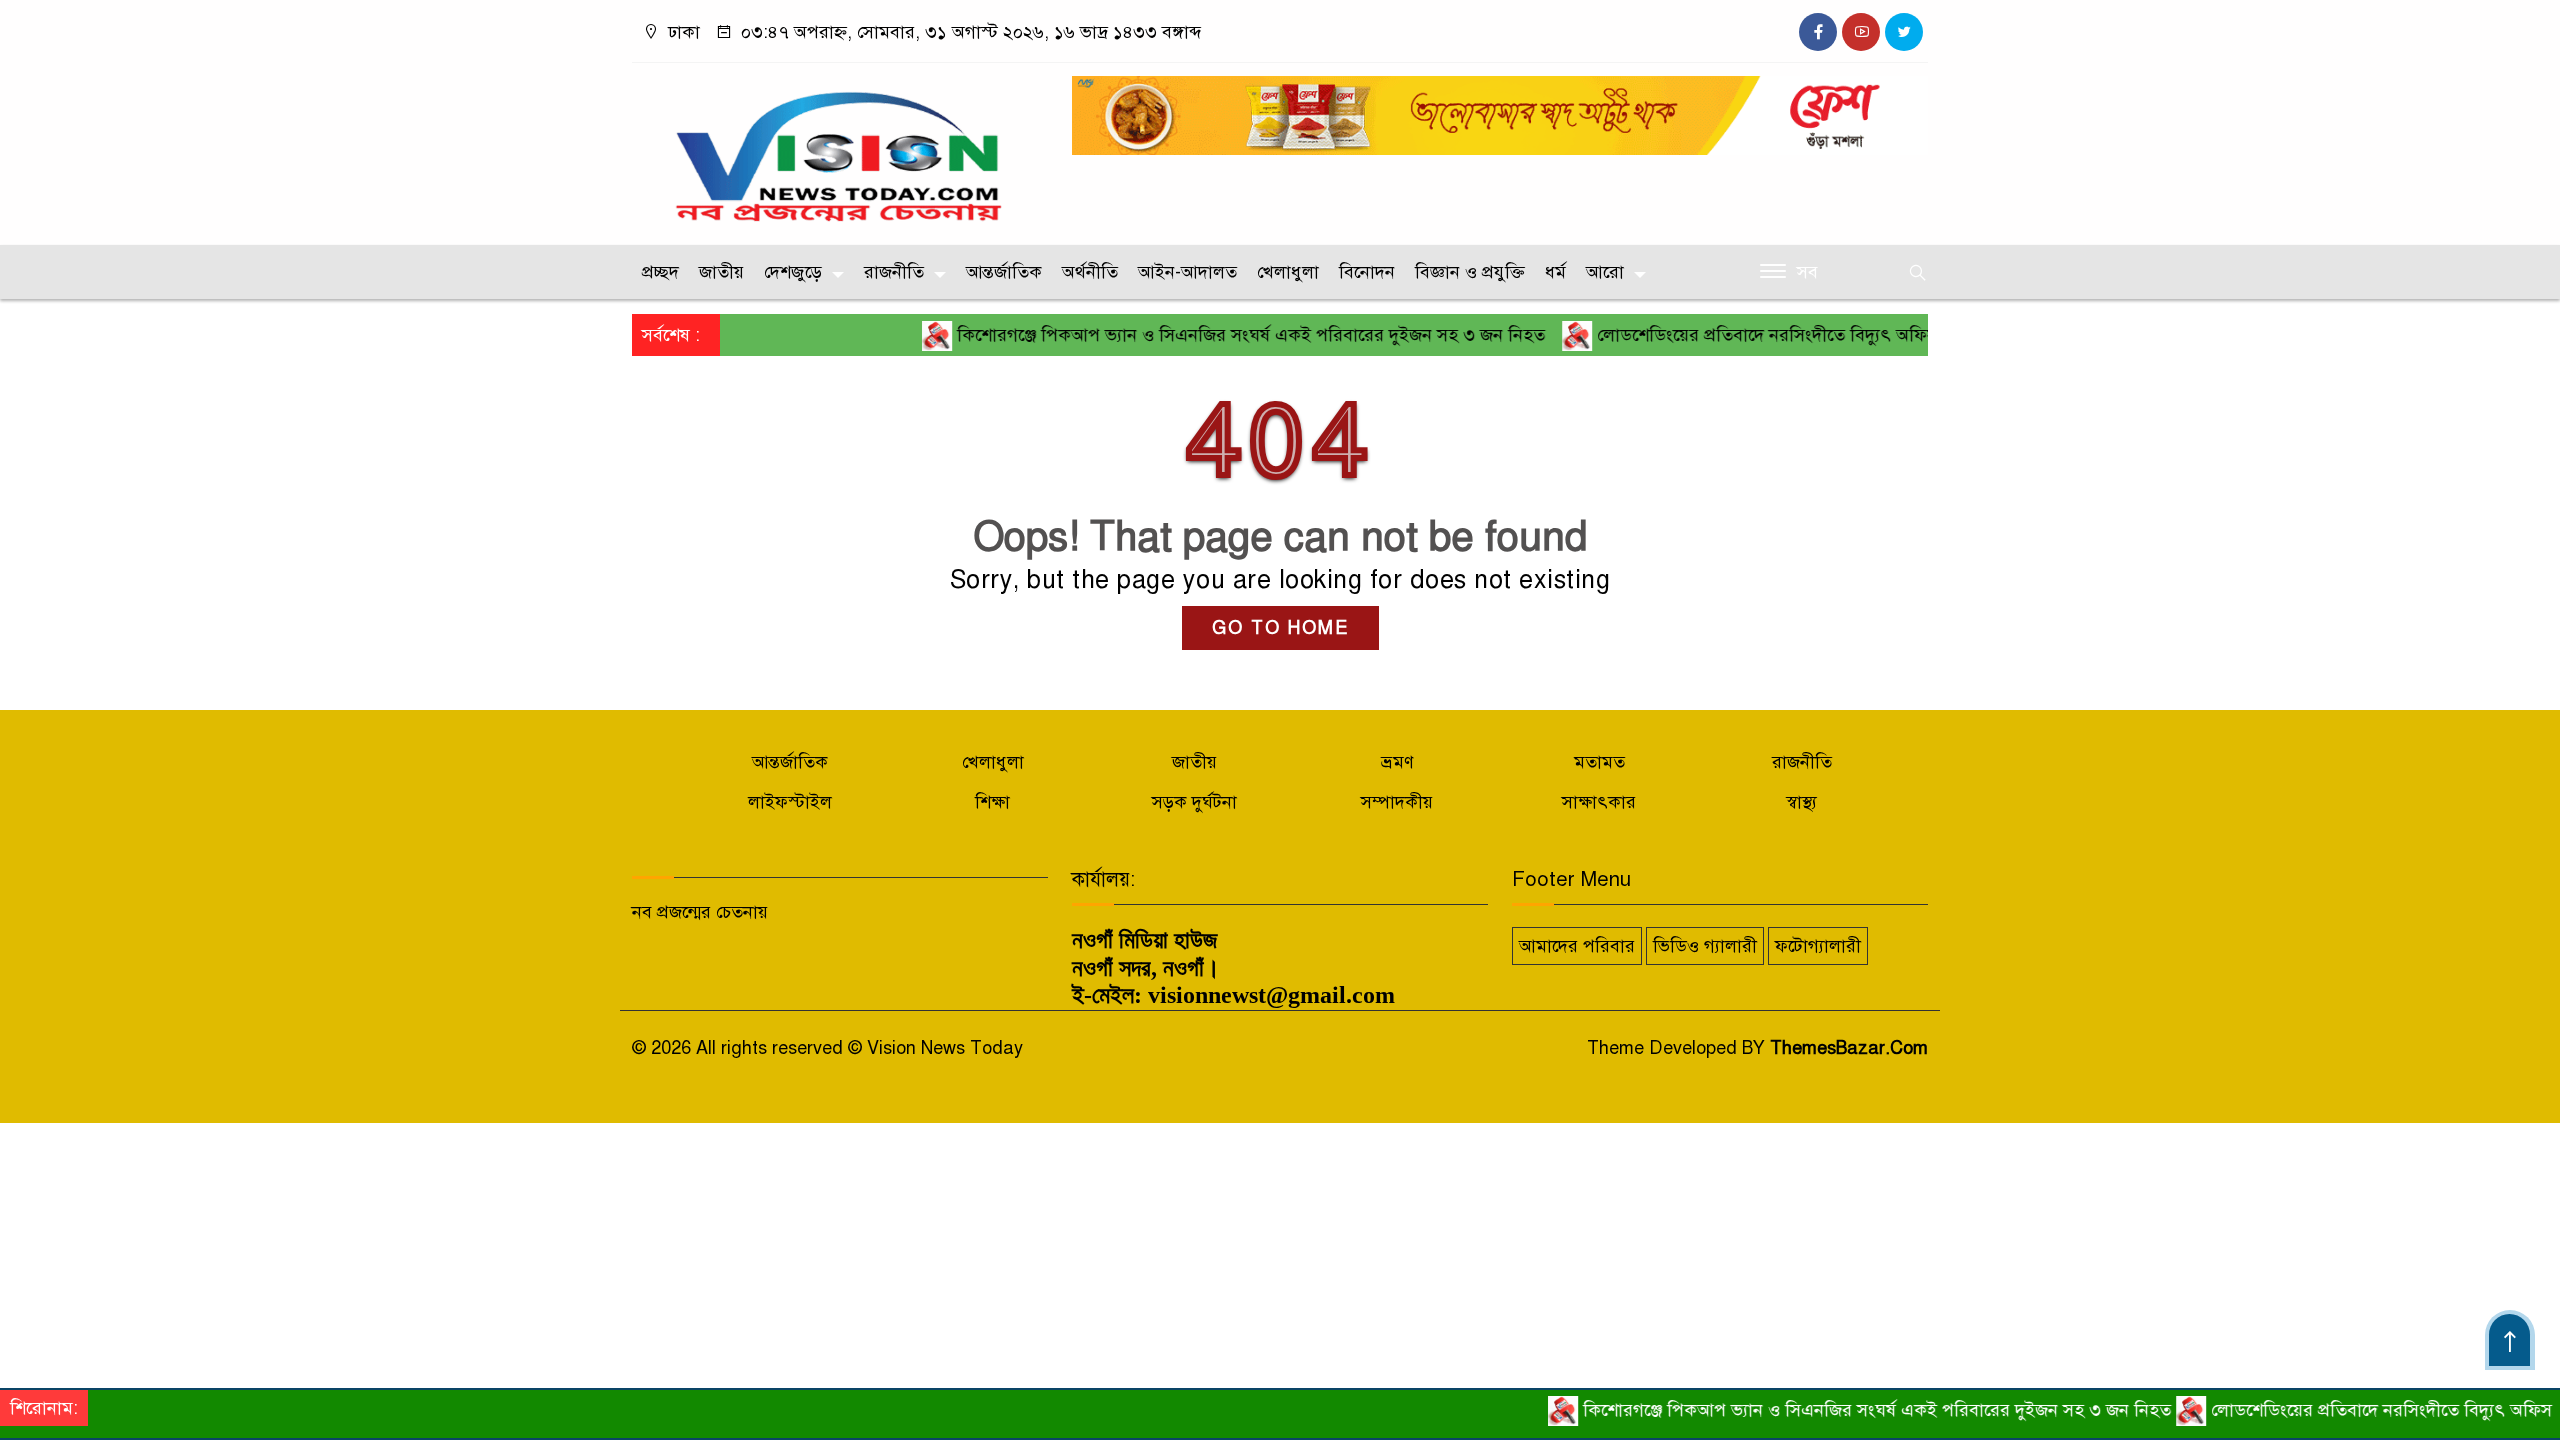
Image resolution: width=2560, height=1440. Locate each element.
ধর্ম (1555, 272)
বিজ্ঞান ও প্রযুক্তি (1470, 272)
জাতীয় (721, 272)
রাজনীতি (894, 272)
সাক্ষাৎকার (1599, 802)
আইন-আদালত (1187, 272)
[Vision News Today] (840, 149)
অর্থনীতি (1090, 272)
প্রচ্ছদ (660, 272)
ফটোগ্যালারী (1818, 946)
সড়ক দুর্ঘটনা (1194, 802)
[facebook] (1818, 32)
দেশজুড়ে (793, 272)
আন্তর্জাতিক (1004, 272)
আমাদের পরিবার (1577, 946)
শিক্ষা (992, 802)
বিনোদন (1367, 272)
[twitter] (1904, 32)
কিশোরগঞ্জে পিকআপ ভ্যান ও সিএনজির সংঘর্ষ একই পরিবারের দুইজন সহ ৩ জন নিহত (1206, 335)
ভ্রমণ (1397, 762)
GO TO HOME (1280, 628)
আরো (1605, 272)
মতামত (1599, 762)
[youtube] (1861, 32)
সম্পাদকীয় (1397, 802)
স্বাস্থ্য (1801, 802)
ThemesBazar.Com (1849, 1048)
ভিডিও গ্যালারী (1705, 946)
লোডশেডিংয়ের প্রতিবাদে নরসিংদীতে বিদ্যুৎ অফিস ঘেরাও (1747, 335)
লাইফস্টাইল (790, 802)
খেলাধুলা (1288, 272)
